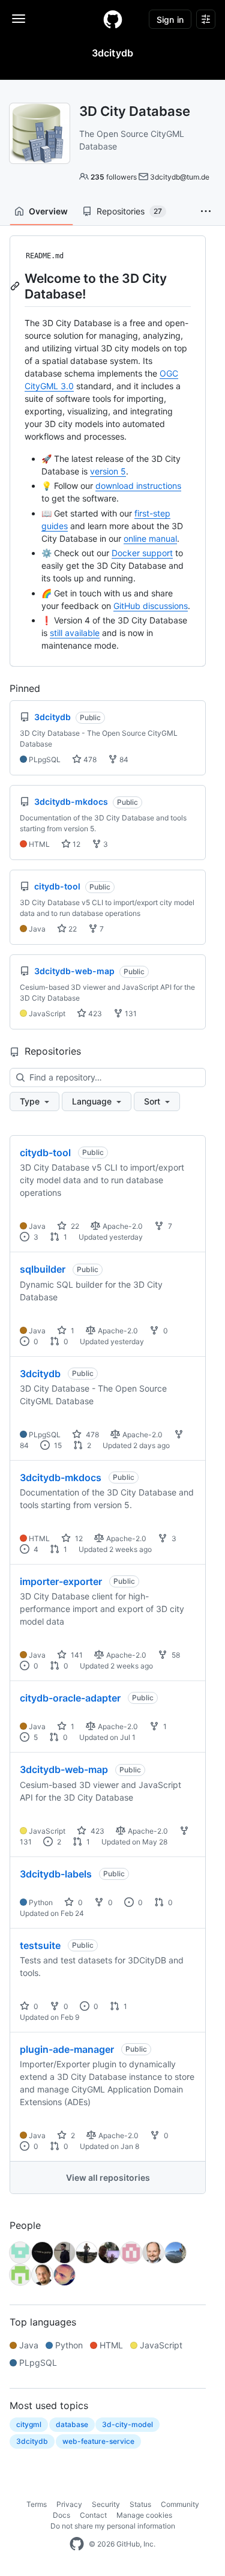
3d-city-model (127, 2424)
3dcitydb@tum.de (180, 177)
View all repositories (108, 2177)
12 (76, 844)
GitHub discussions (151, 606)
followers (114, 177)
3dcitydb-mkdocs (61, 1477)
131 (130, 1014)
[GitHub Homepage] (77, 2544)
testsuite (40, 1945)
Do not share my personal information (113, 2526)
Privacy (69, 2504)
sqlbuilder (43, 1269)
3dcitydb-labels (56, 1874)
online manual (150, 538)
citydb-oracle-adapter (70, 1698)
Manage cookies (144, 2515)
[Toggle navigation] (19, 19)
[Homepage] (113, 19)
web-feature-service (98, 2441)
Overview (48, 211)
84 (123, 759)
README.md (45, 256)
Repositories (129, 211)
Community (180, 2504)
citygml (29, 2424)
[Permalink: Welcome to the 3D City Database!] (16, 286)
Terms (37, 2504)
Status (140, 2504)
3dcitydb (40, 1374)
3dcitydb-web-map (64, 1769)
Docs (61, 2515)
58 (175, 1655)
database (72, 2424)
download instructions (138, 486)
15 (57, 1445)
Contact (93, 2515)
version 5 (108, 471)
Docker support (142, 553)
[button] (206, 211)
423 (94, 1014)
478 (89, 759)
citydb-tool (45, 1153)
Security (106, 2504)
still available (75, 633)
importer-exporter (61, 1581)
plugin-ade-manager (67, 2049)
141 (76, 1655)
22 (72, 929)
